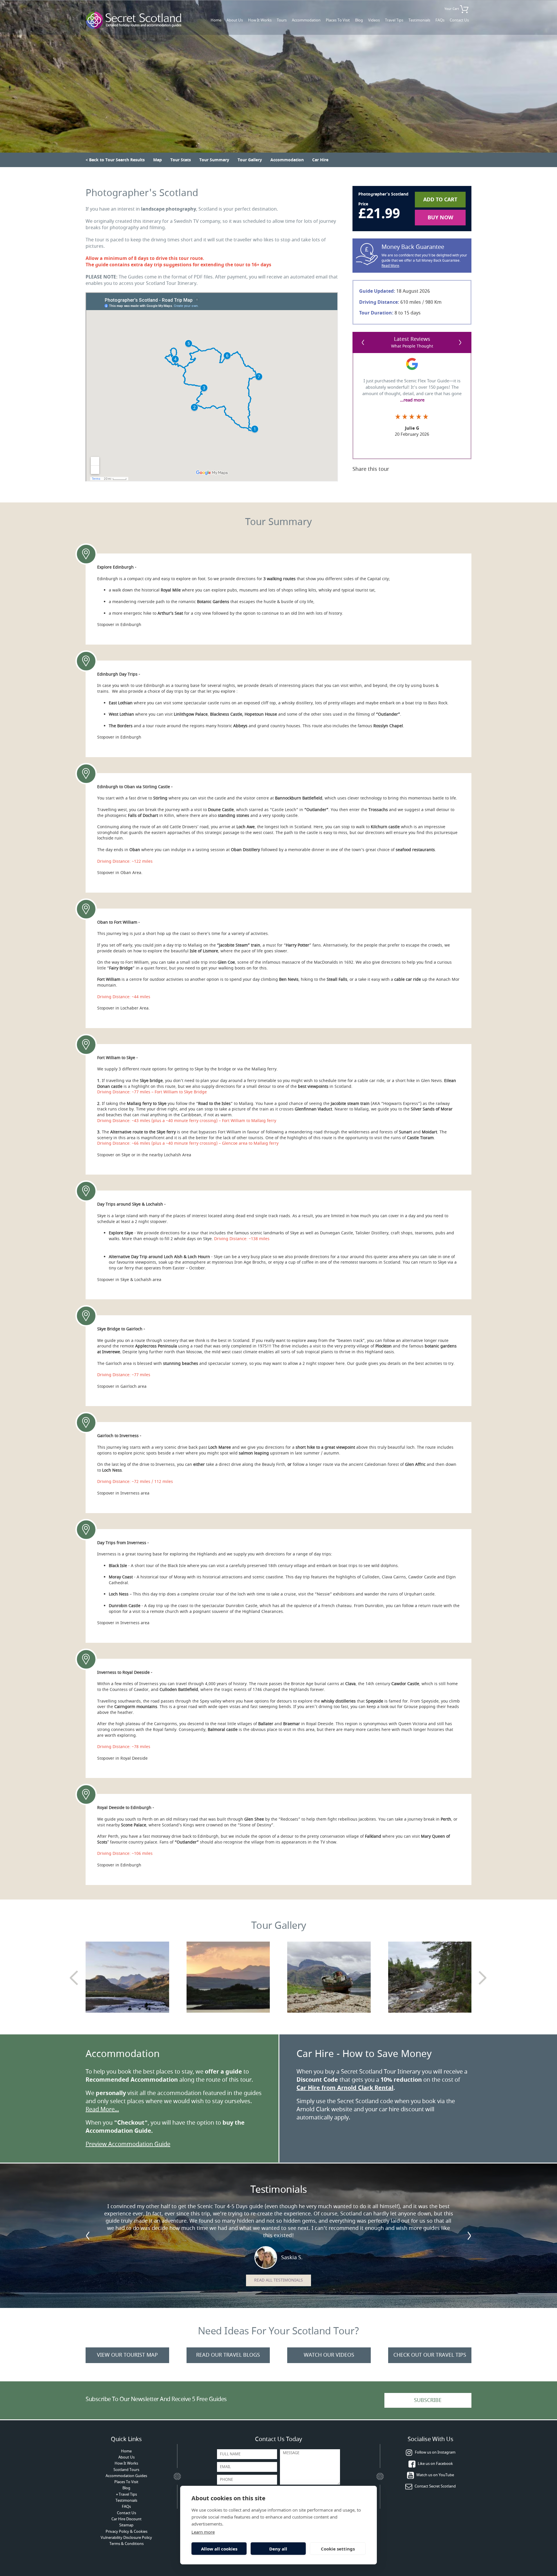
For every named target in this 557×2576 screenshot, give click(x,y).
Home (216, 20)
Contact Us (459, 20)
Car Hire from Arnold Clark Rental (345, 2088)
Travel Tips (394, 20)
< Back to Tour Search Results (115, 160)
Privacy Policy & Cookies (126, 2531)
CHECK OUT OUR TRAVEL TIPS (430, 2355)
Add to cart (440, 200)
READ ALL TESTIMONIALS (278, 2280)
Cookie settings (338, 2549)
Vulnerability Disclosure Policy (126, 2538)
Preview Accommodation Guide (128, 2144)
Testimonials (419, 20)
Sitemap (126, 2525)
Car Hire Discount (126, 2519)
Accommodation (306, 20)
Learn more (203, 2532)
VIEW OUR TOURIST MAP (127, 2355)
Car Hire (320, 160)
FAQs (440, 20)
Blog (359, 20)
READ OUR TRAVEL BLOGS (228, 2355)
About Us (235, 20)
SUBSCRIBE (428, 2400)
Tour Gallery (250, 160)
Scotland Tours (126, 2470)
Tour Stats (181, 160)
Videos (374, 20)
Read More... (102, 2109)
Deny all (278, 2549)
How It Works (260, 20)
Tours (282, 20)
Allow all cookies (219, 2549)
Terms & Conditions (126, 2544)
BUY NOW (440, 218)
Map (158, 160)
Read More (390, 266)
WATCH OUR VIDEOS (329, 2355)
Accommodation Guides (126, 2476)
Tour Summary (214, 160)
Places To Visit (338, 20)
